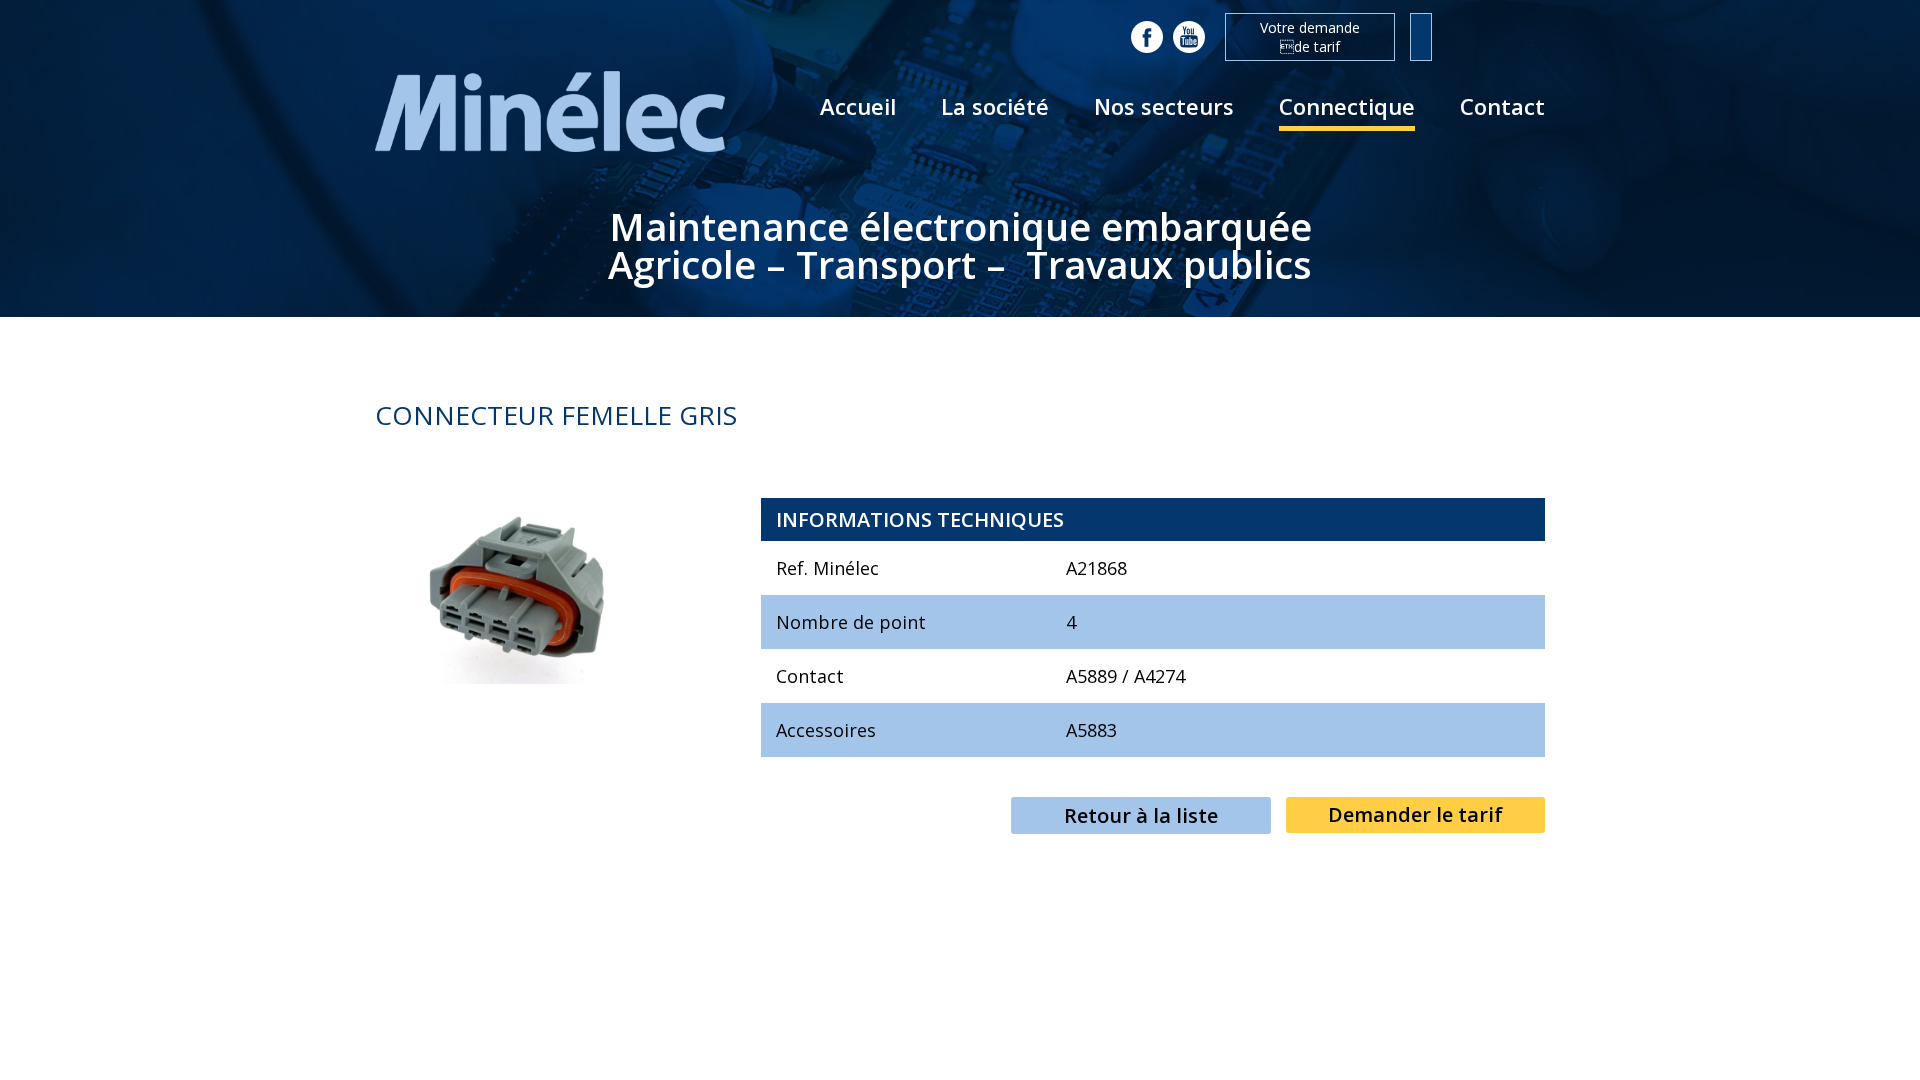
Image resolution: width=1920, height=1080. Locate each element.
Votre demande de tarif (1310, 37)
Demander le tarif (1415, 814)
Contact (1502, 106)
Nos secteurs (1164, 106)
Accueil (858, 106)
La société (995, 106)
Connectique (1347, 106)
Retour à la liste (1141, 815)
